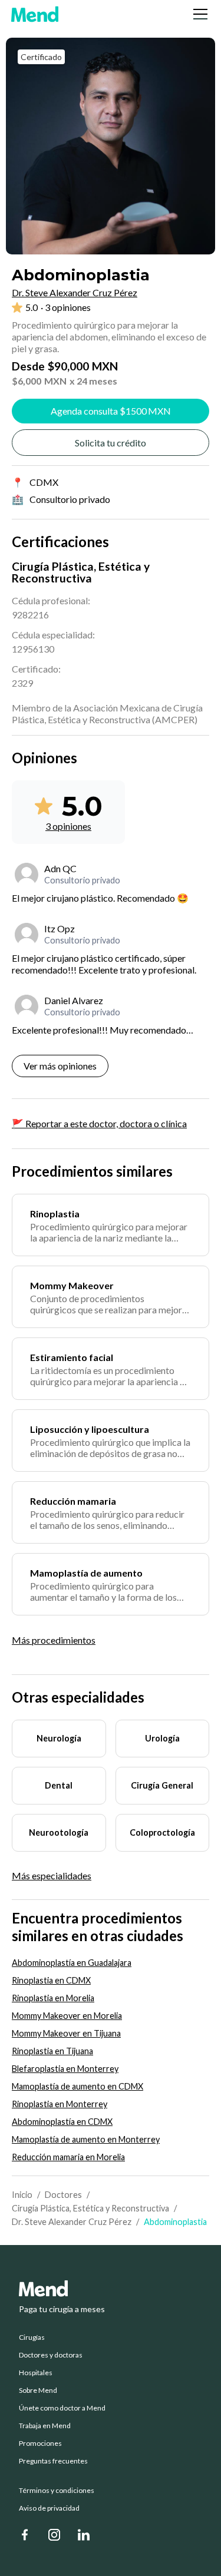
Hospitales (36, 2373)
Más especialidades (52, 1876)
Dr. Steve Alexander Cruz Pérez (72, 2222)
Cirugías (32, 2337)
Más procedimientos (54, 1640)
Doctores (63, 2195)
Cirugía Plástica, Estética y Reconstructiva (90, 2208)
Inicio (22, 2195)
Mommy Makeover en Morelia (67, 2016)
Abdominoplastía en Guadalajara (72, 1963)
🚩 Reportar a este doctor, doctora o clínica (99, 1123)
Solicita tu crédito (111, 443)
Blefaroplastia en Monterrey (65, 2069)
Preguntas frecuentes (53, 2461)
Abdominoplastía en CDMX (62, 2122)
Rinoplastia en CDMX (51, 1980)
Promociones (40, 2443)
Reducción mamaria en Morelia (68, 2157)
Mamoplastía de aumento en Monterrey (86, 2139)
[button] (198, 14)
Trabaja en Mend (45, 2426)
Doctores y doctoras (51, 2355)
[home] (35, 14)
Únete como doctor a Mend (62, 2408)
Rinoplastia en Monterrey (60, 2104)
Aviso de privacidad (49, 2508)
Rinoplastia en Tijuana (52, 2051)
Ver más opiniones (60, 1066)
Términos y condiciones (57, 2491)
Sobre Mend (38, 2390)
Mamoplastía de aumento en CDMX (77, 2086)
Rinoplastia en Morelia (53, 1998)
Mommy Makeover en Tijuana (66, 2033)
